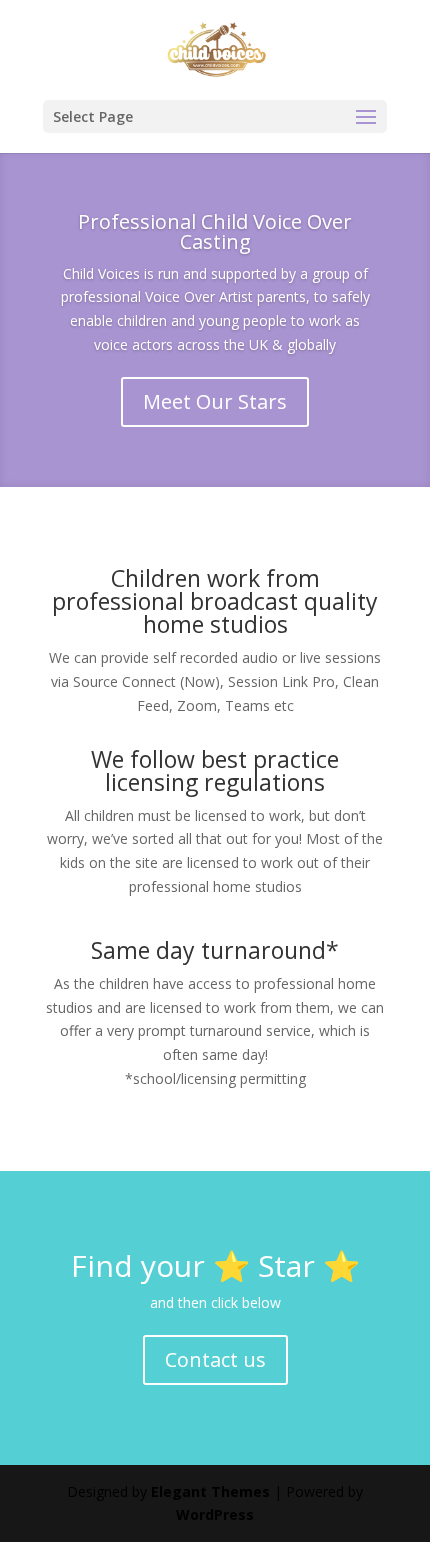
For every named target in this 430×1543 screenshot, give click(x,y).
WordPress (215, 1514)
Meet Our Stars (215, 401)
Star (286, 1265)
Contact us (215, 1359)
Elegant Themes (210, 1491)
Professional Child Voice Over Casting (215, 231)
